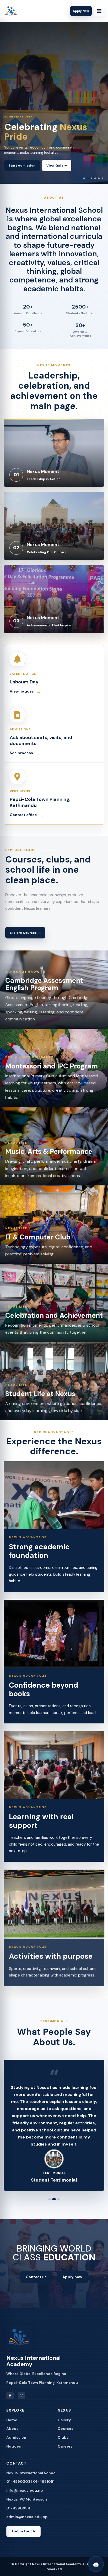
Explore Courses (25, 933)
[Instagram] (21, 2403)
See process (25, 753)
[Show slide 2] (88, 178)
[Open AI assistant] (96, 2564)
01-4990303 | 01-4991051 (30, 2489)
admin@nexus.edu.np (27, 2524)
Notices (14, 2453)
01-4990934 (18, 2515)
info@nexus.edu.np (25, 2497)
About (12, 2436)
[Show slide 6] (102, 178)
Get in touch (23, 2538)
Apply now (72, 2284)
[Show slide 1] (84, 178)
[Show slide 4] (95, 178)
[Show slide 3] (91, 178)
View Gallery (57, 166)
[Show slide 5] (99, 178)
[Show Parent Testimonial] (58, 2206)
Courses (66, 2436)
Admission (16, 2444)
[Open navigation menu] (99, 11)
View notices (25, 692)
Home (12, 2427)
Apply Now (81, 11)
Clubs (63, 2444)
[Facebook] (10, 2403)
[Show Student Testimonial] (53, 2206)
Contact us (36, 2284)
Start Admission (22, 166)
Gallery (64, 2427)
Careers (65, 2453)
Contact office (27, 815)
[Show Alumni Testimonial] (50, 2206)
